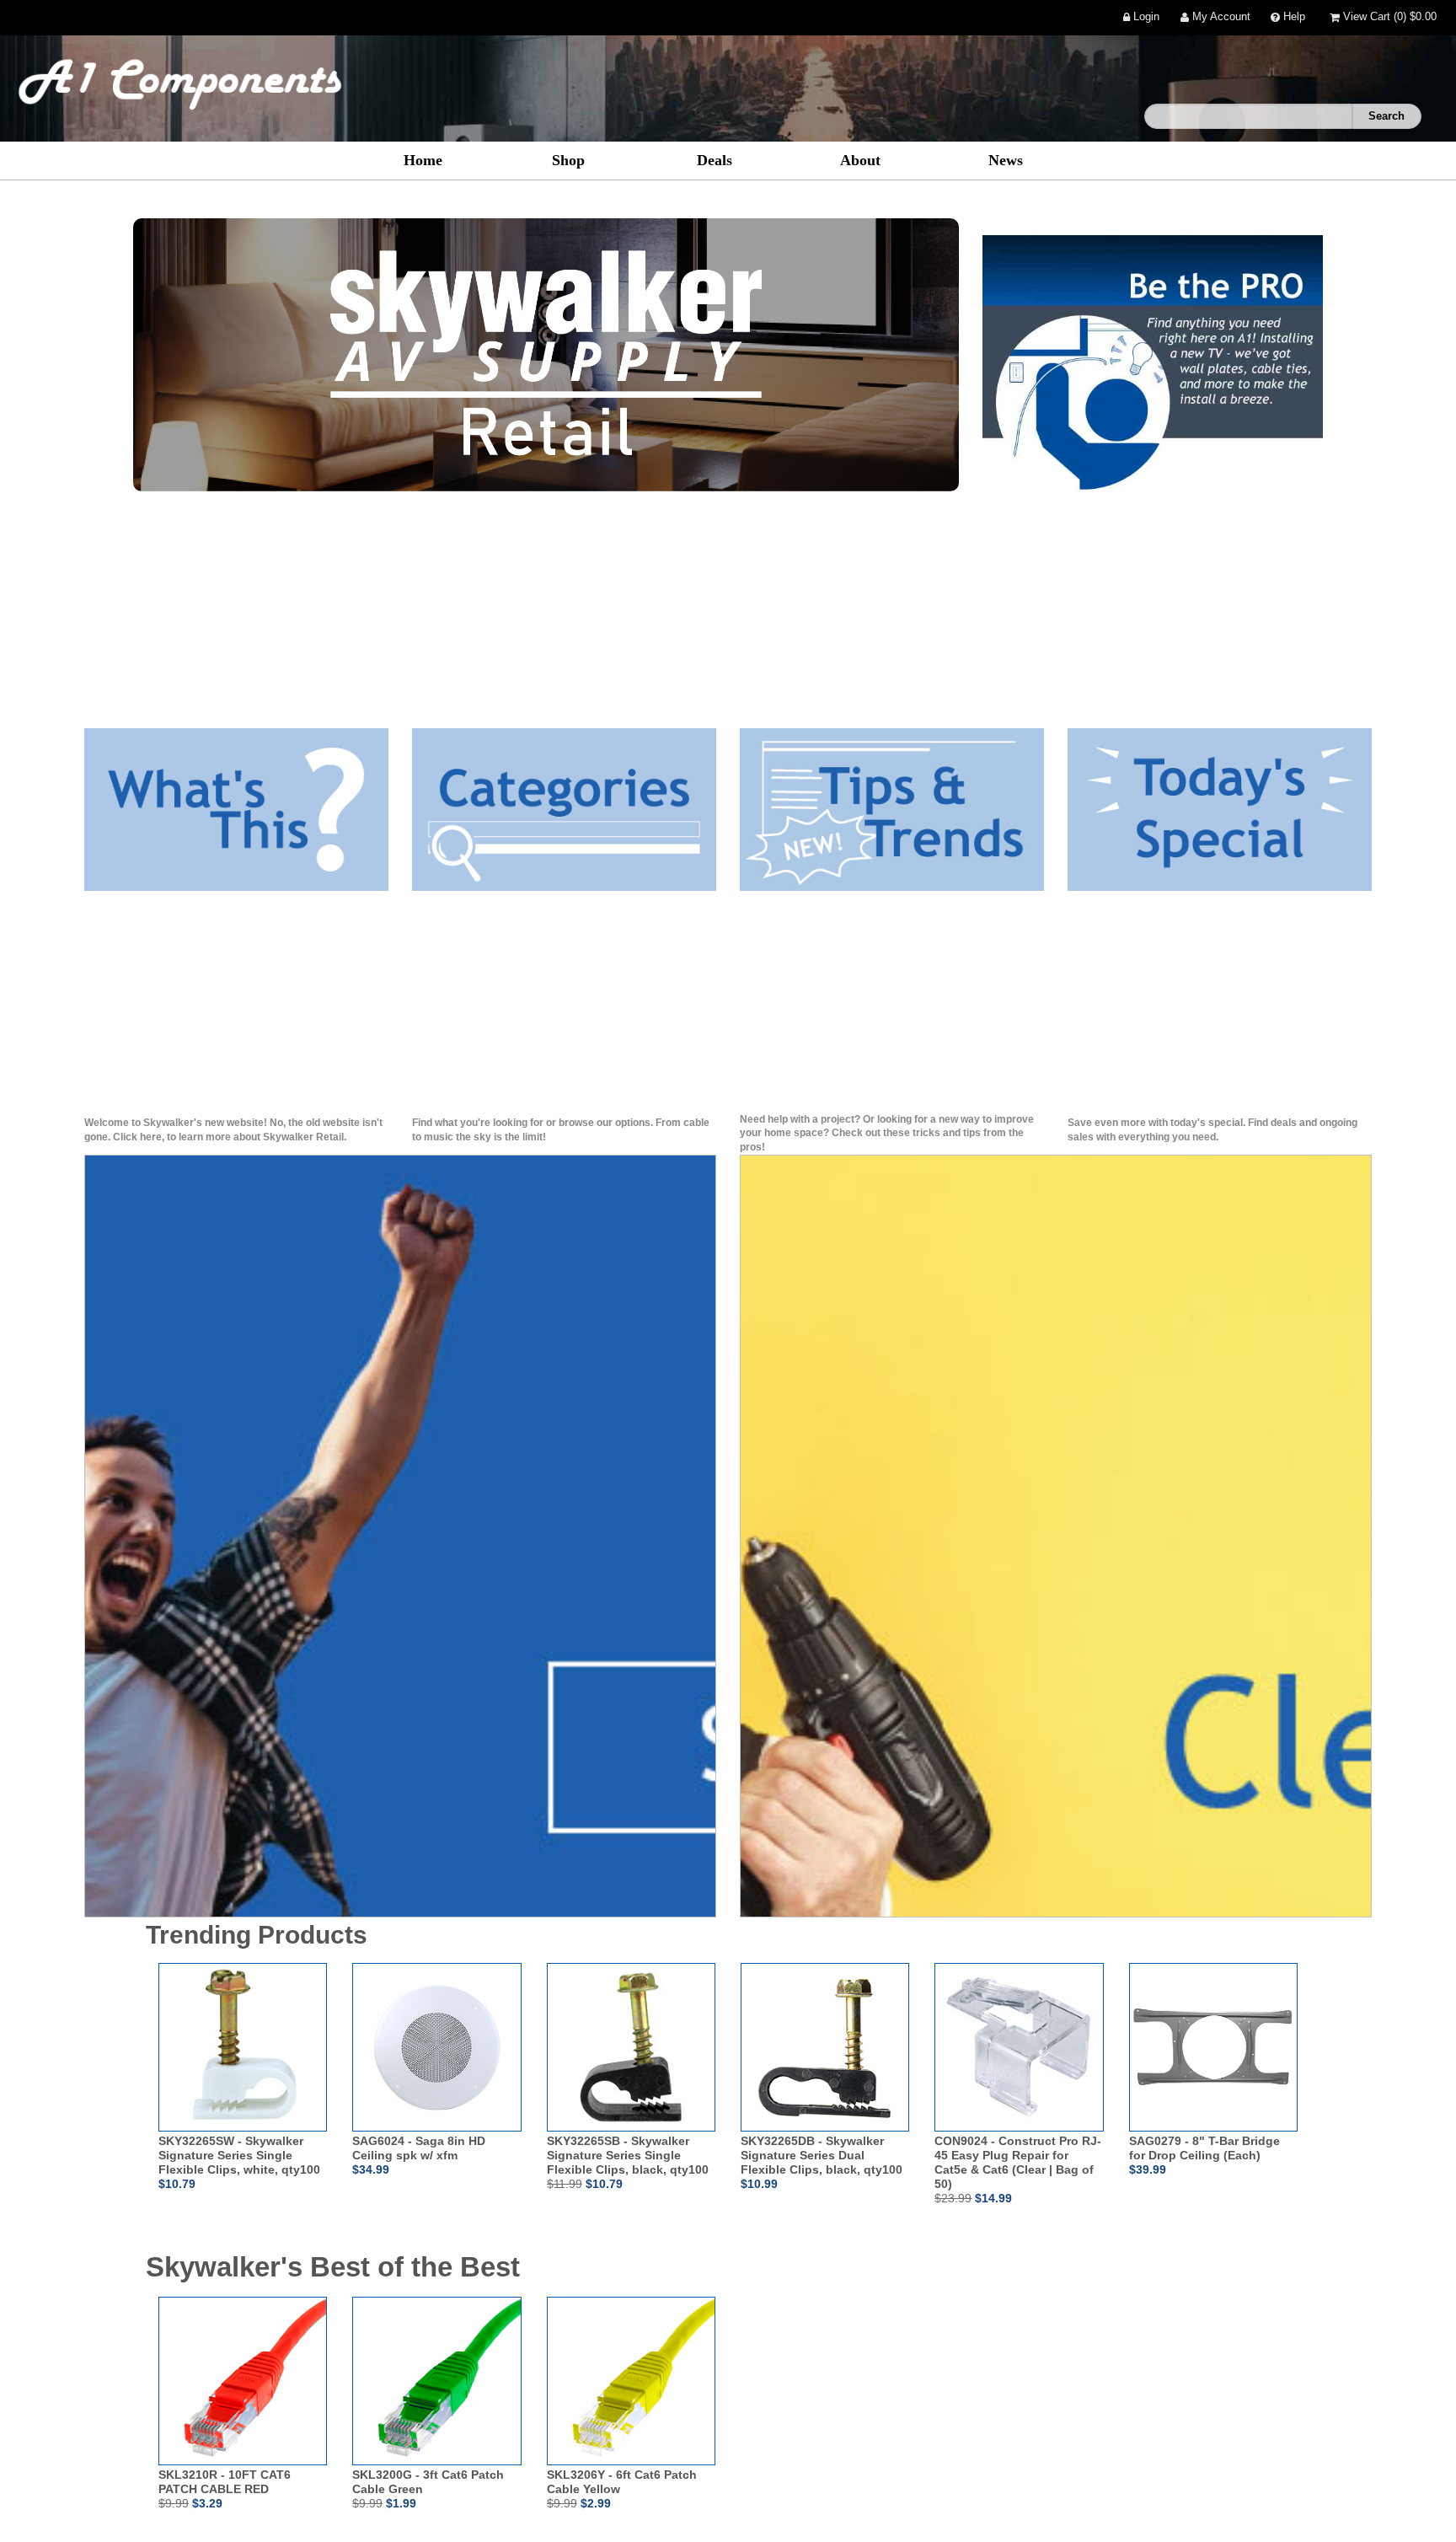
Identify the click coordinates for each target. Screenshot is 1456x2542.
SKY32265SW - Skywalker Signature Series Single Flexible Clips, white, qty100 (239, 2155)
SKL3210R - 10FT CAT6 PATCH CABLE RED (225, 2482)
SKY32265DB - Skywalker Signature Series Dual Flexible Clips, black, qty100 (822, 2155)
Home (423, 160)
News (1006, 160)
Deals (715, 160)
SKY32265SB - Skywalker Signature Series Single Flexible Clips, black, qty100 (628, 2155)
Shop (568, 160)
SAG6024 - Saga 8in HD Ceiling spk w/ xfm (419, 2148)
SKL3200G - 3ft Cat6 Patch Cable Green (428, 2482)
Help (1293, 17)
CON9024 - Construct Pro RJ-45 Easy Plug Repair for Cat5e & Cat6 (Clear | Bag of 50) (1018, 2162)
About (860, 160)
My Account (1220, 17)
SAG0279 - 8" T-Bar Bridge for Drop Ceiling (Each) (1204, 2148)
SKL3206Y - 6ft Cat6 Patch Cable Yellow (622, 2482)
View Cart (1388, 17)
